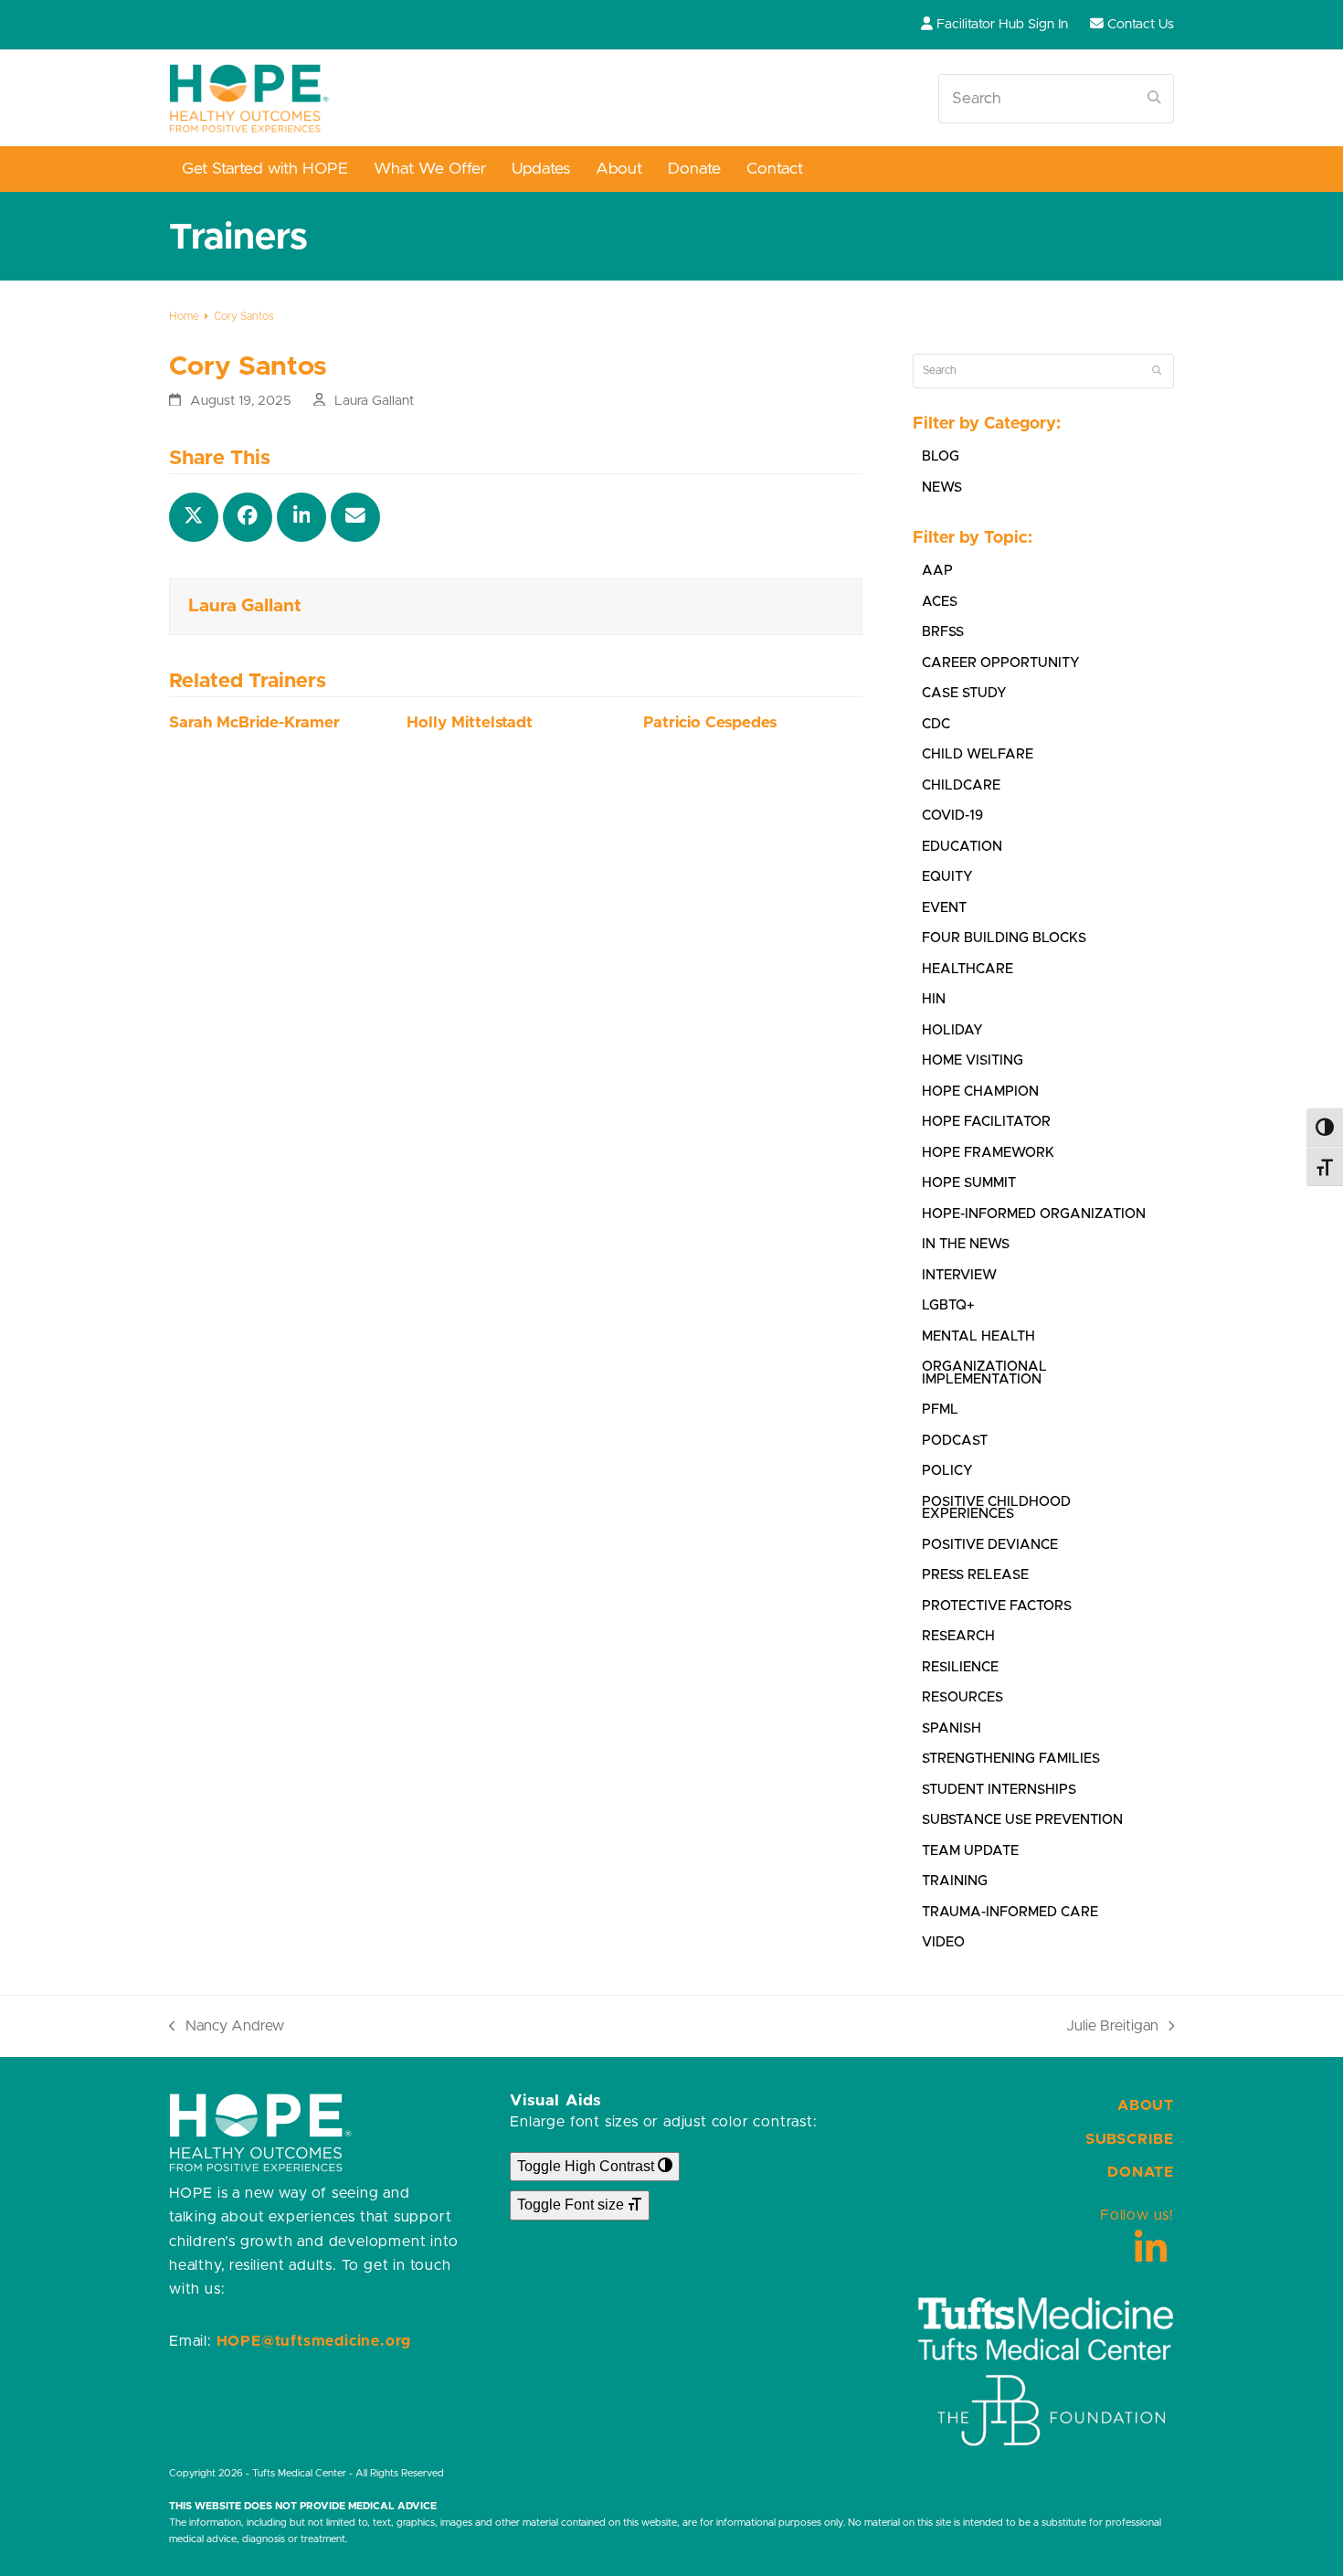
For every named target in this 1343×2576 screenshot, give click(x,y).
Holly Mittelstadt (470, 723)
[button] (194, 517)
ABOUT (1146, 2105)
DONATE (1141, 2172)
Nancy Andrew (227, 2028)
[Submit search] (1154, 99)
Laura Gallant (374, 401)
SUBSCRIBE (1130, 2139)
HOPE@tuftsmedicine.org (314, 2341)
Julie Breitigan (1112, 2028)
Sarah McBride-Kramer (254, 723)
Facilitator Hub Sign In (1002, 24)
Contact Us (1141, 24)
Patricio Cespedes (710, 723)
